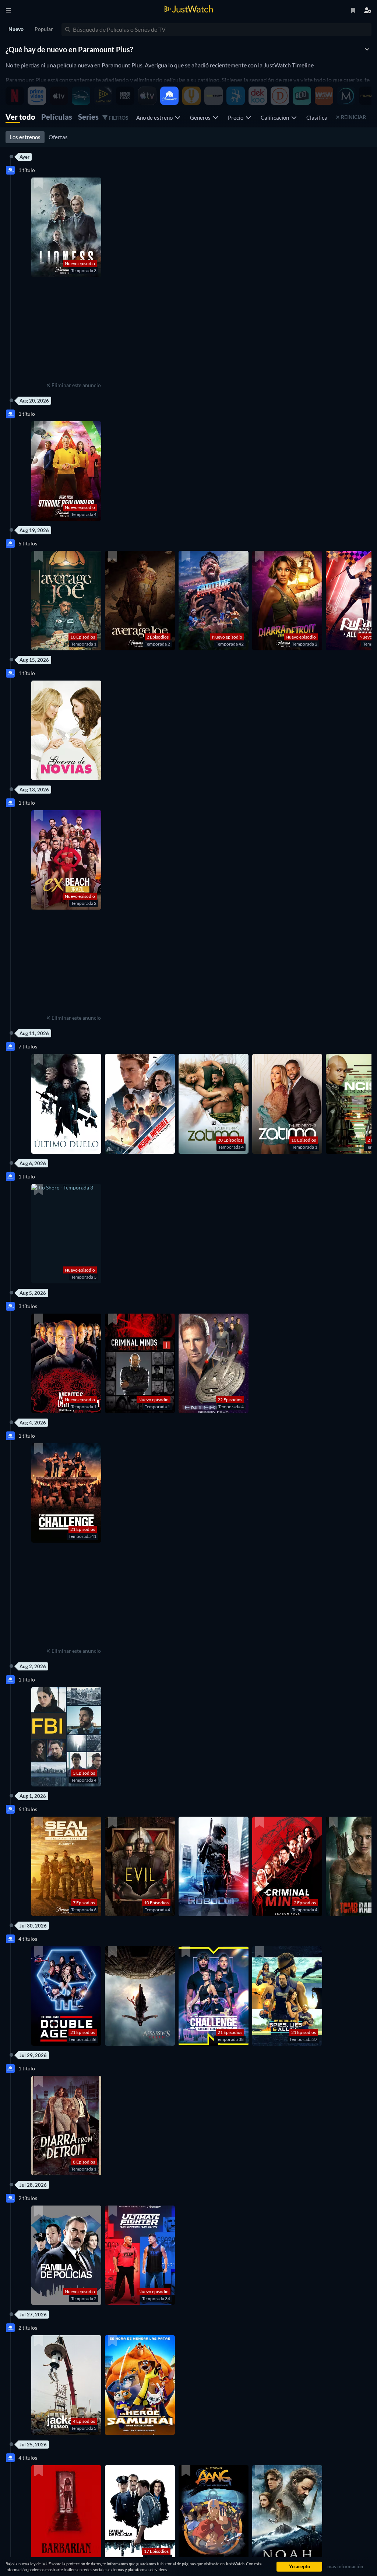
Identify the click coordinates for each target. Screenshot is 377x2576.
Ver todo (20, 117)
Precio (237, 117)
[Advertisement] (74, 334)
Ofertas (58, 137)
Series (88, 117)
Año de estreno (156, 117)
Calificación (276, 117)
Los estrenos (25, 137)
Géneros (201, 117)
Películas (57, 117)
